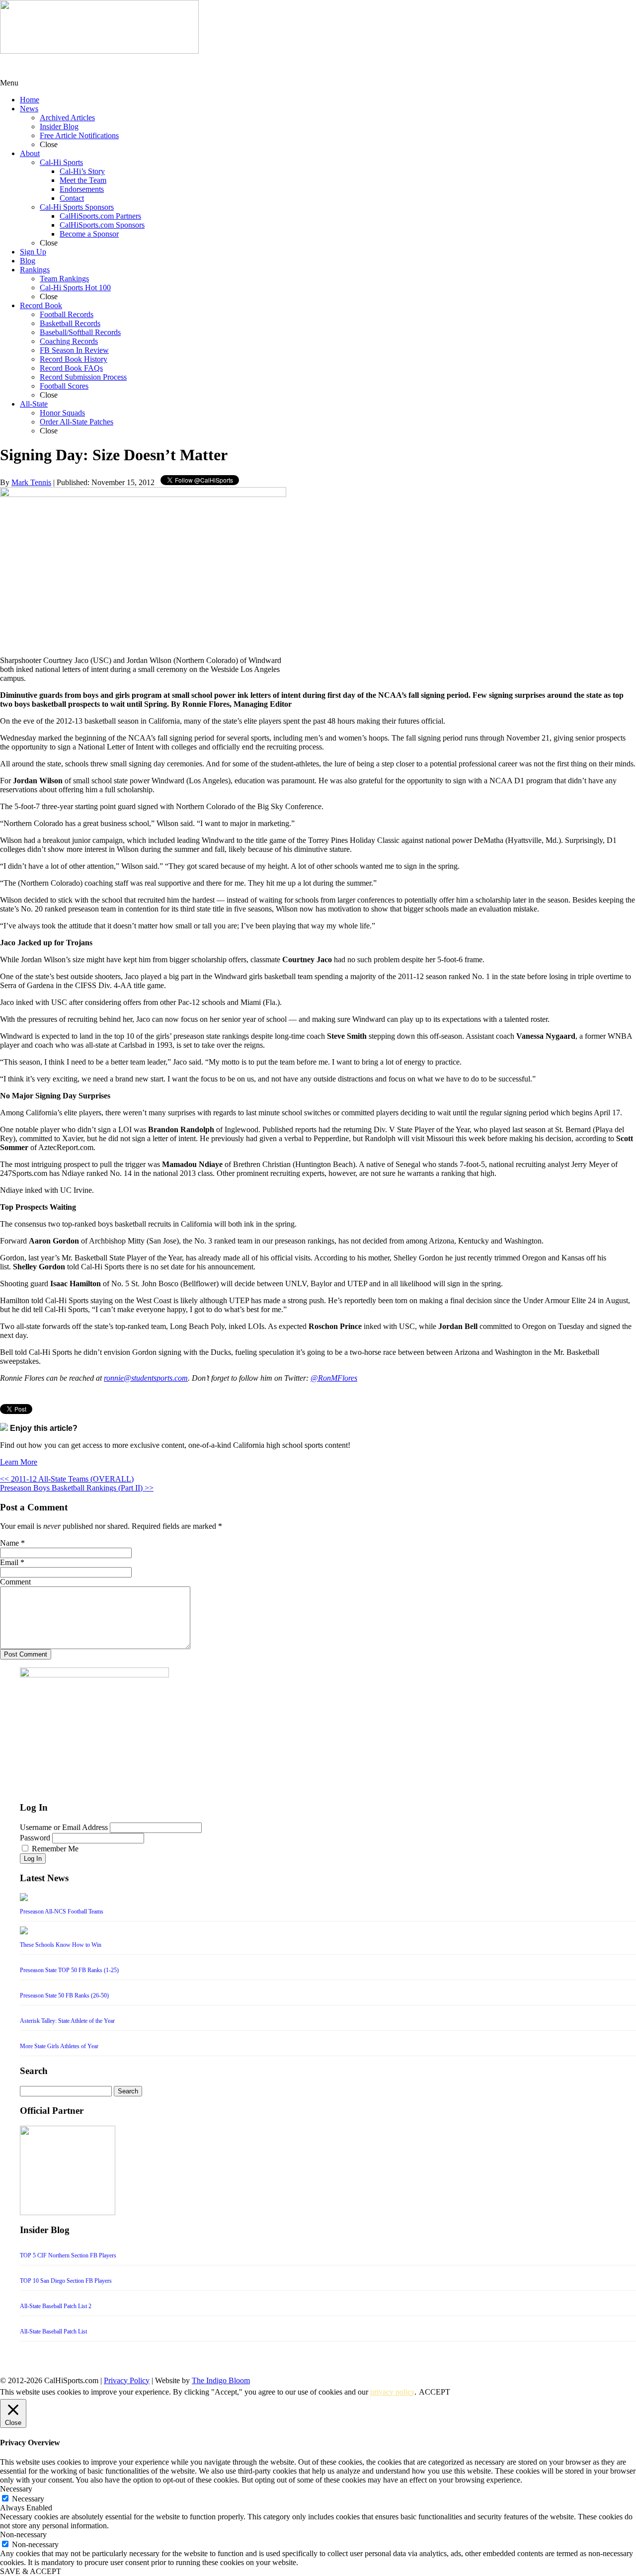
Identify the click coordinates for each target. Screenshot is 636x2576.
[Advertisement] (79, 66)
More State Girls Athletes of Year (59, 2046)
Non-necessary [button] (23, 2534)
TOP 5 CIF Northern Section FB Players (68, 2255)
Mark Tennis (31, 482)
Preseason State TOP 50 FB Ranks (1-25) (69, 1970)
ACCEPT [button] (435, 2392)
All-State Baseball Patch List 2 (56, 2306)
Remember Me (55, 1849)
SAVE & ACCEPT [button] (31, 2571)
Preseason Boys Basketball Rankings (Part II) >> (77, 1488)
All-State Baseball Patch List (53, 2331)
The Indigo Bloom (221, 2380)
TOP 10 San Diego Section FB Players (66, 2281)
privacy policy (392, 2392)
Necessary (28, 2499)
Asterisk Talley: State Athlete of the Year (67, 2021)
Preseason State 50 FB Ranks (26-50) (64, 1995)
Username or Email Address (64, 1827)
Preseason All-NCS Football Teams (62, 1911)
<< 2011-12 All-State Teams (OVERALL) (67, 1479)
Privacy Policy (127, 2380)
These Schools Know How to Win (61, 1945)
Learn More (19, 1462)
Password (35, 1838)
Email (9, 1562)
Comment (15, 1582)
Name (9, 1543)
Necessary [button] (16, 2489)
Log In (33, 1859)
